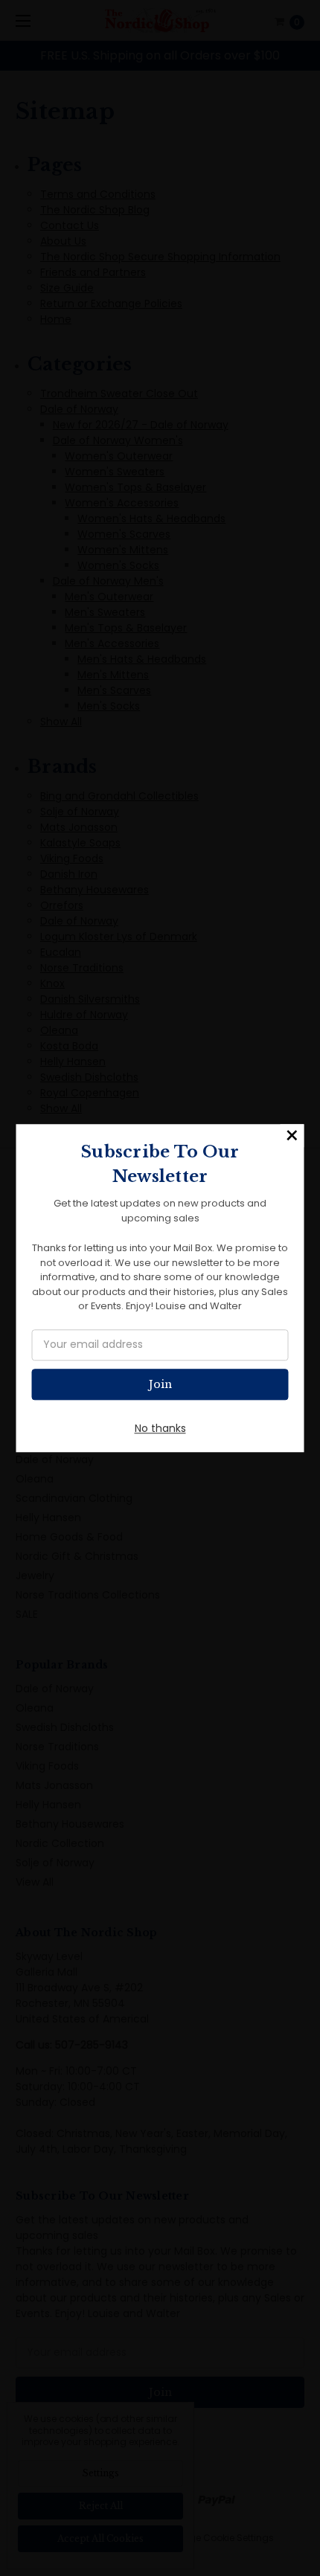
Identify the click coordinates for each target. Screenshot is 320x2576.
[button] (292, 1136)
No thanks (160, 1428)
